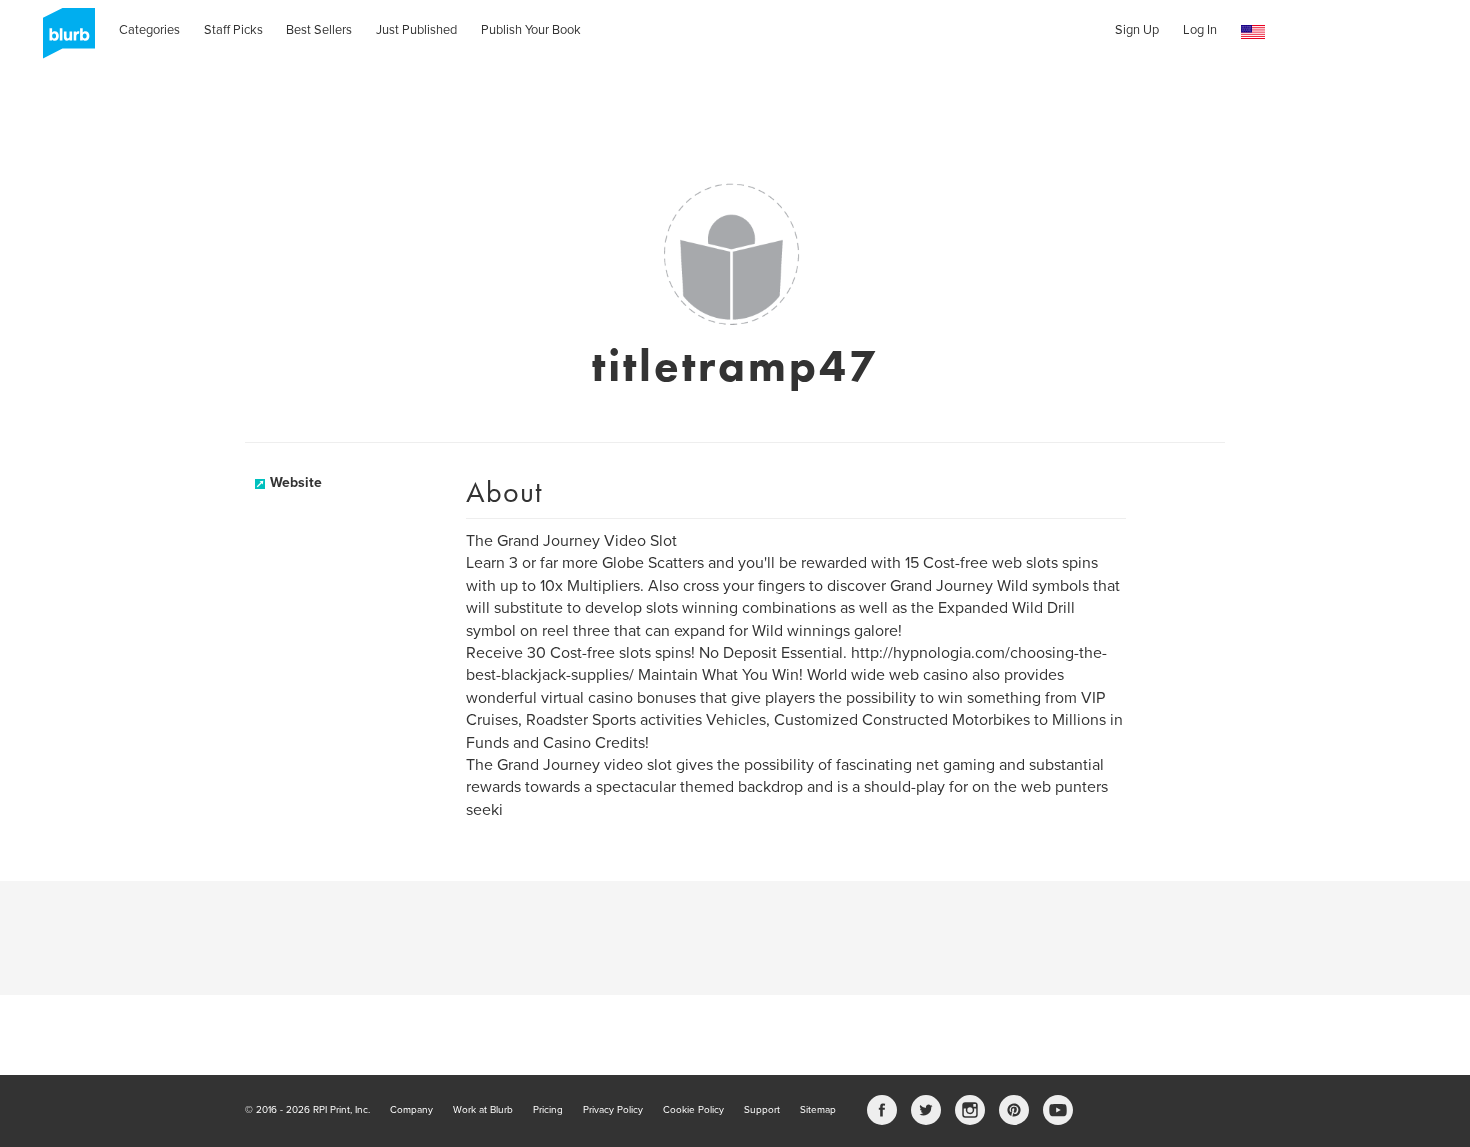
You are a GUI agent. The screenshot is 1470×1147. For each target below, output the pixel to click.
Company (411, 1110)
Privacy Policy (613, 1110)
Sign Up (1137, 30)
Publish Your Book (531, 30)
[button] (1253, 32)
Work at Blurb (483, 1110)
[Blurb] (63, 40)
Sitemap (818, 1110)
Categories (149, 30)
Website (296, 482)
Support (762, 1110)
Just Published (416, 30)
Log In (1200, 30)
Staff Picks (233, 30)
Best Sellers (319, 30)
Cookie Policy (693, 1110)
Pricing (548, 1110)
